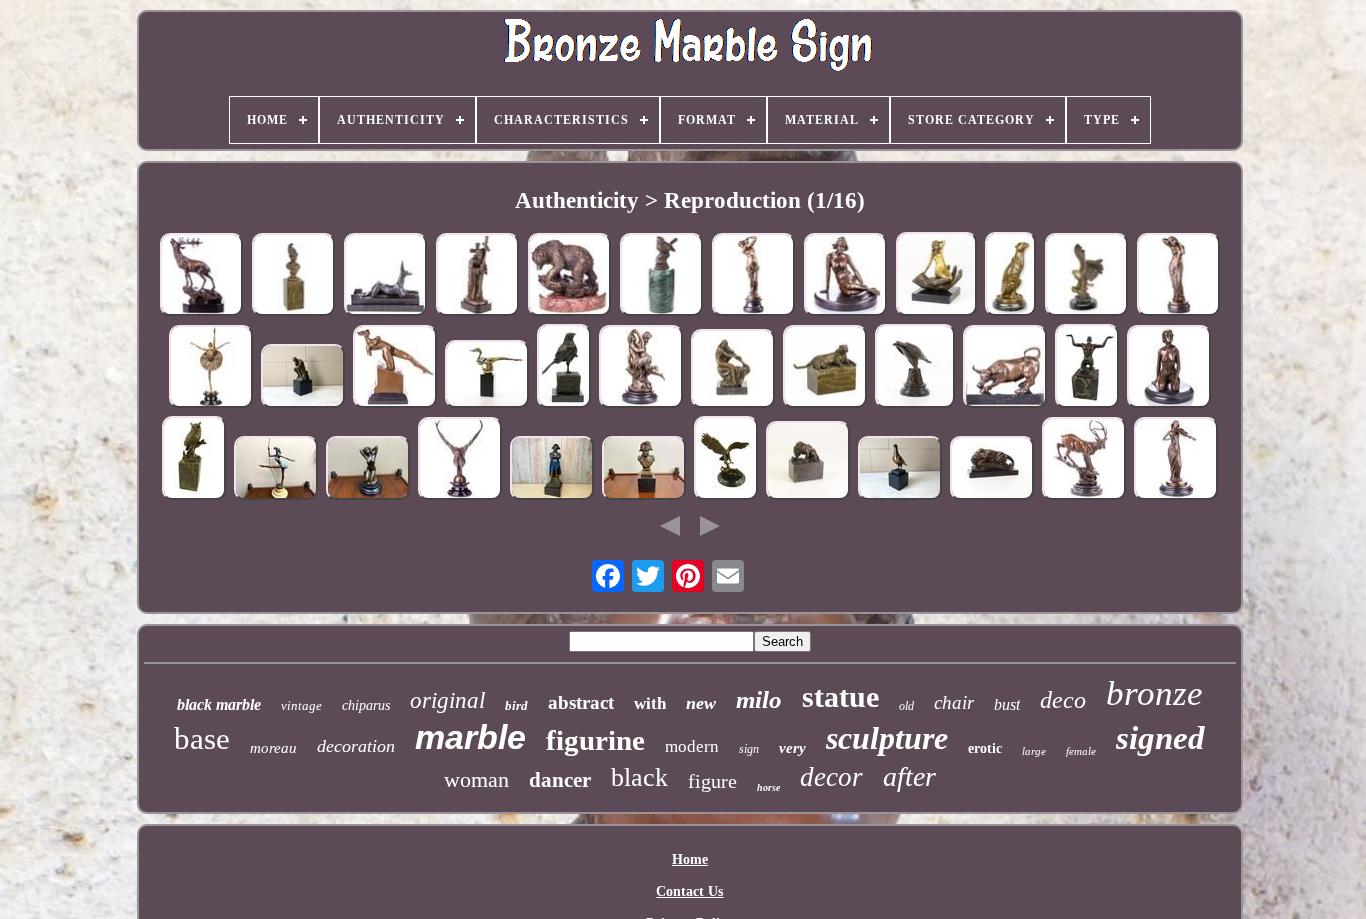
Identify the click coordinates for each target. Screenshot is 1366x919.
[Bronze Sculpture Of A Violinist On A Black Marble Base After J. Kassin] (1176, 460)
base (202, 738)
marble (470, 737)
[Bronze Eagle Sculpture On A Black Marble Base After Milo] (726, 460)
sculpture (887, 738)
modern (692, 746)
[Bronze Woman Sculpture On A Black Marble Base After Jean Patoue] (845, 276)
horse (768, 787)
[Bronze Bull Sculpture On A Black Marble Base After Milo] (1005, 368)
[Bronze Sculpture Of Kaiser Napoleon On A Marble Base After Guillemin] (552, 469)
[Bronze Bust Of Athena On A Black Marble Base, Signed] (293, 276)
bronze (1154, 693)
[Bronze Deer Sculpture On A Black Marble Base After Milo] (201, 276)
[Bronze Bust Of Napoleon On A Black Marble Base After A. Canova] (644, 469)
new (701, 703)
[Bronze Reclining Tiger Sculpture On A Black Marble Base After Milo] (825, 368)
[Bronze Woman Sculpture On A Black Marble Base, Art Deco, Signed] (1169, 368)
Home (690, 859)
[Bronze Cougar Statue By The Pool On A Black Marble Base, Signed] (992, 469)
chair (954, 702)
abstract (581, 702)
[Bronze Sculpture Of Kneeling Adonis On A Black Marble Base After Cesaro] (1087, 368)
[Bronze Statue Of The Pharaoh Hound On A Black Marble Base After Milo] (385, 276)
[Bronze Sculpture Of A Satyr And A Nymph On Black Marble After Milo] (641, 368)
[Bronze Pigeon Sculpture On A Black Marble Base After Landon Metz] (900, 469)
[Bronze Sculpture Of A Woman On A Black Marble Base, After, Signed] (753, 276)
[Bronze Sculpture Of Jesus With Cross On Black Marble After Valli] (477, 276)
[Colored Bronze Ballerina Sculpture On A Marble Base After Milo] (276, 469)
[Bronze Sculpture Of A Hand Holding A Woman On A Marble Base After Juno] (936, 275)
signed (1160, 738)
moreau (273, 748)
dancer (560, 780)
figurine (595, 740)
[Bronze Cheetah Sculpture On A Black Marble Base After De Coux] (1010, 276)
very (792, 748)
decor (831, 777)
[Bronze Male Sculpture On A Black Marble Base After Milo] (460, 460)
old (906, 706)
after (909, 776)
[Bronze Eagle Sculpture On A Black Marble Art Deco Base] (1086, 276)
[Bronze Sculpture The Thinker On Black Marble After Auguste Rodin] (303, 377)
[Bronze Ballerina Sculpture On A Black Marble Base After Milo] (211, 368)
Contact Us (689, 891)
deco (1063, 700)
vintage (301, 705)
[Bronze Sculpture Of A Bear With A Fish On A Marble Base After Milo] (569, 276)
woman (476, 779)
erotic (985, 748)
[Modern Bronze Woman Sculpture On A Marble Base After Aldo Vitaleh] (395, 368)
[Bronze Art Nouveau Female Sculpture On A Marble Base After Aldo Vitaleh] (1178, 276)
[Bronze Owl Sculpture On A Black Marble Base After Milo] (194, 460)
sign (749, 749)
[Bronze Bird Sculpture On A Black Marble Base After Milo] (564, 368)
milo (759, 699)
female (1081, 751)
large (1034, 751)
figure (712, 781)
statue (840, 696)
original (447, 700)
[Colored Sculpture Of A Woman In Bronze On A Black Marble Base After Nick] (487, 375)
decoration (356, 746)
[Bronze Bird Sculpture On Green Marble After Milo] (661, 276)
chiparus (366, 705)
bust (1007, 704)
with (650, 703)
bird (516, 705)
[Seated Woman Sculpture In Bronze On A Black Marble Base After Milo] (733, 370)
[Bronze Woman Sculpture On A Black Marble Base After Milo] (368, 469)
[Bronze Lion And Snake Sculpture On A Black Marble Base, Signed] (808, 462)
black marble (219, 704)
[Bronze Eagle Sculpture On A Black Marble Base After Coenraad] (915, 368)
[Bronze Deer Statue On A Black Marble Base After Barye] (1084, 460)
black (639, 777)
